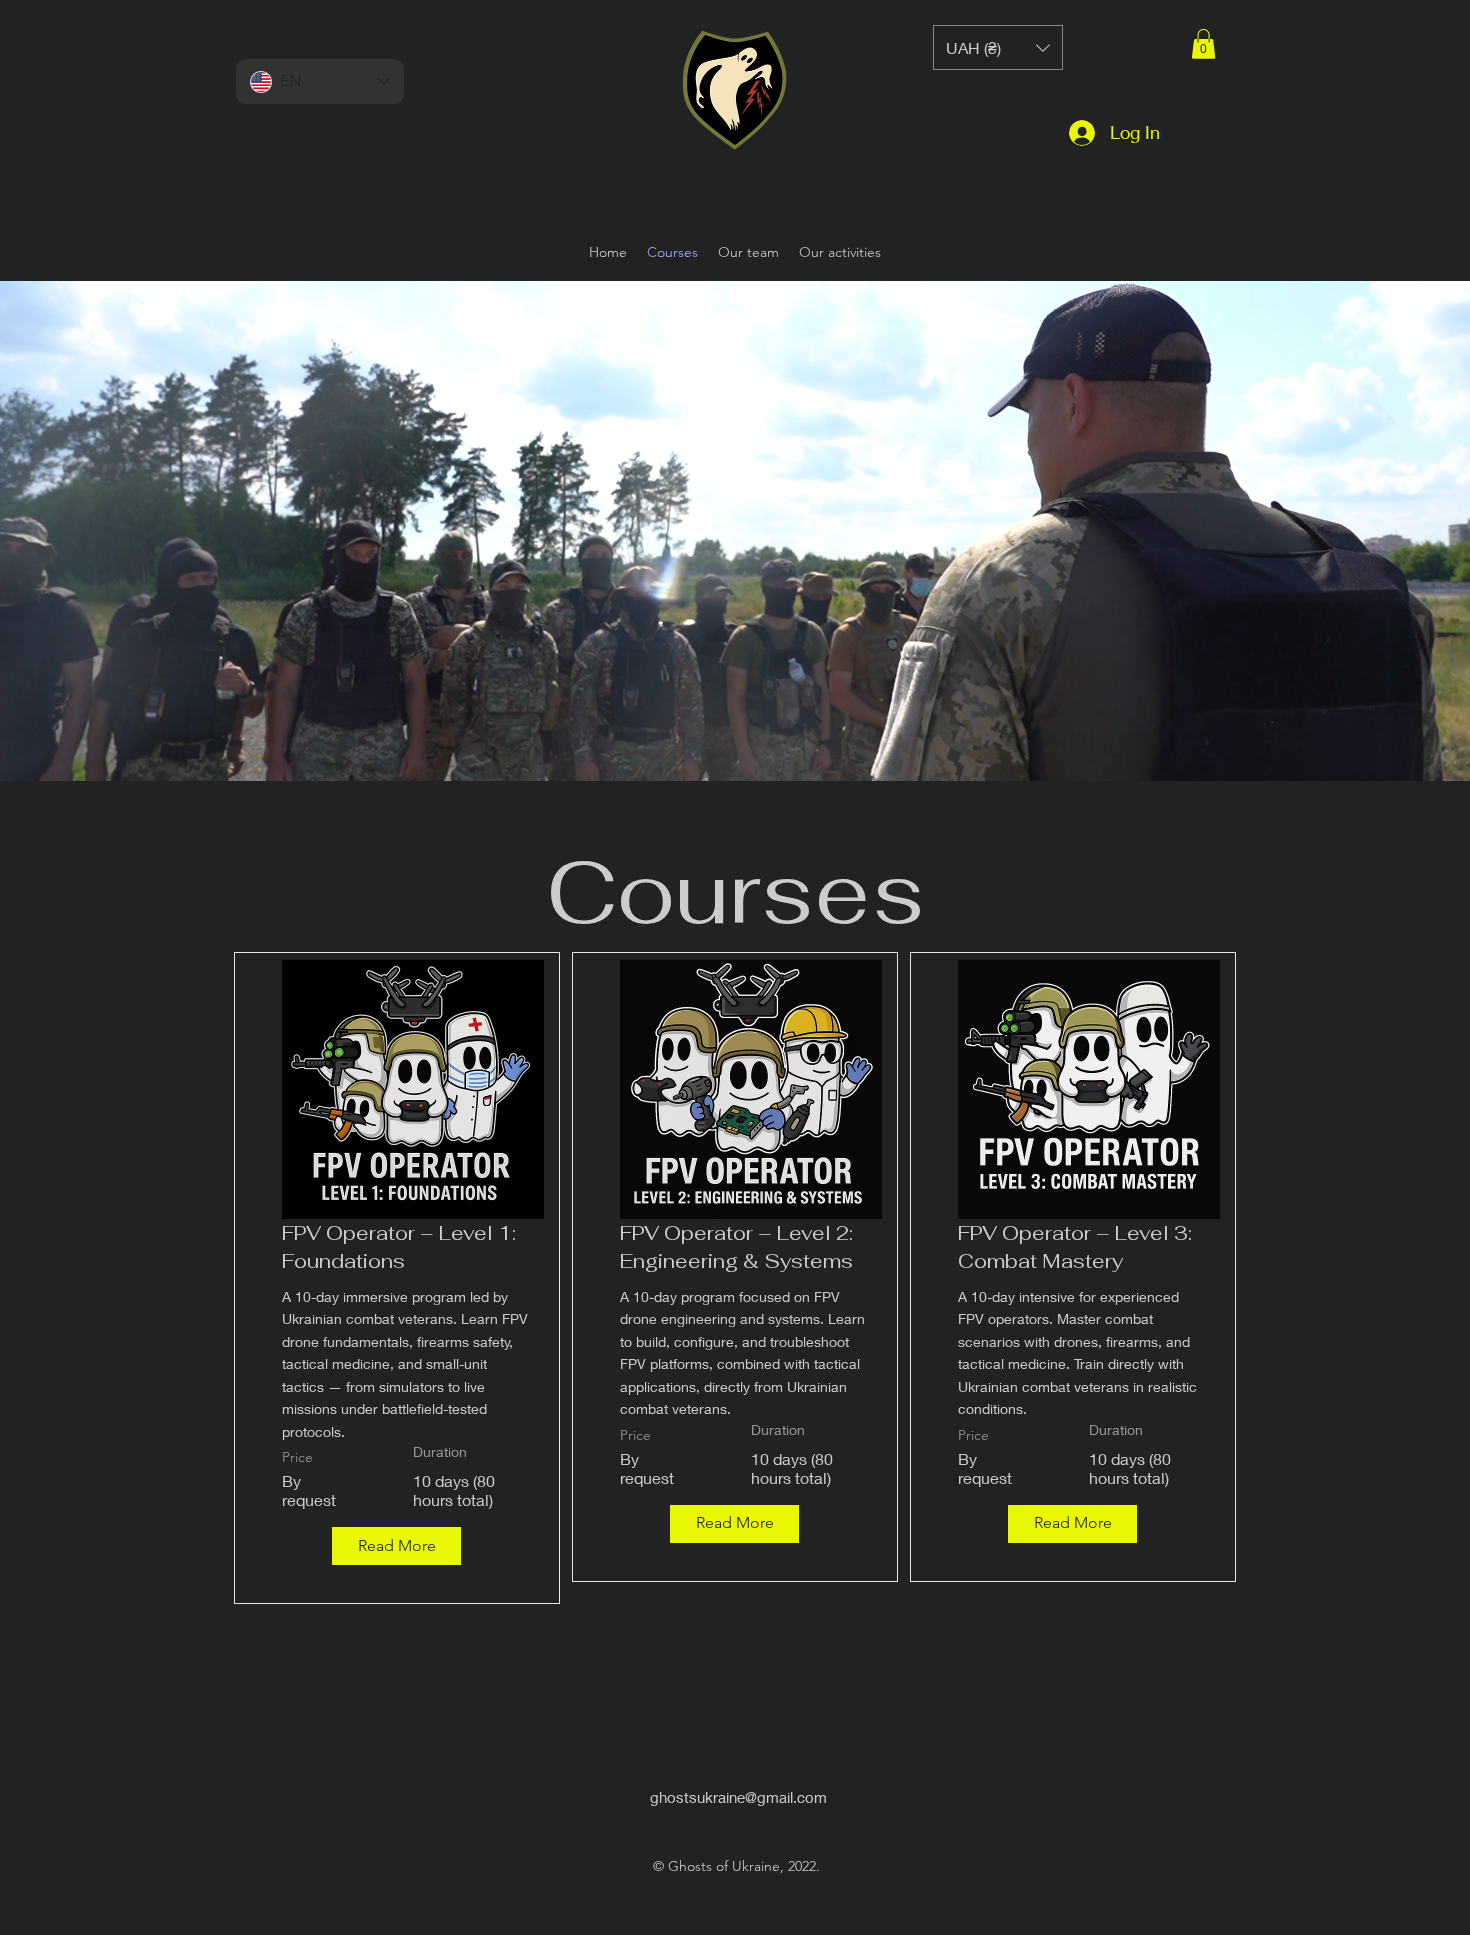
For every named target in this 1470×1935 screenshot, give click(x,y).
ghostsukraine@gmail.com (738, 1797)
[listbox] (998, 47)
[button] (1203, 44)
